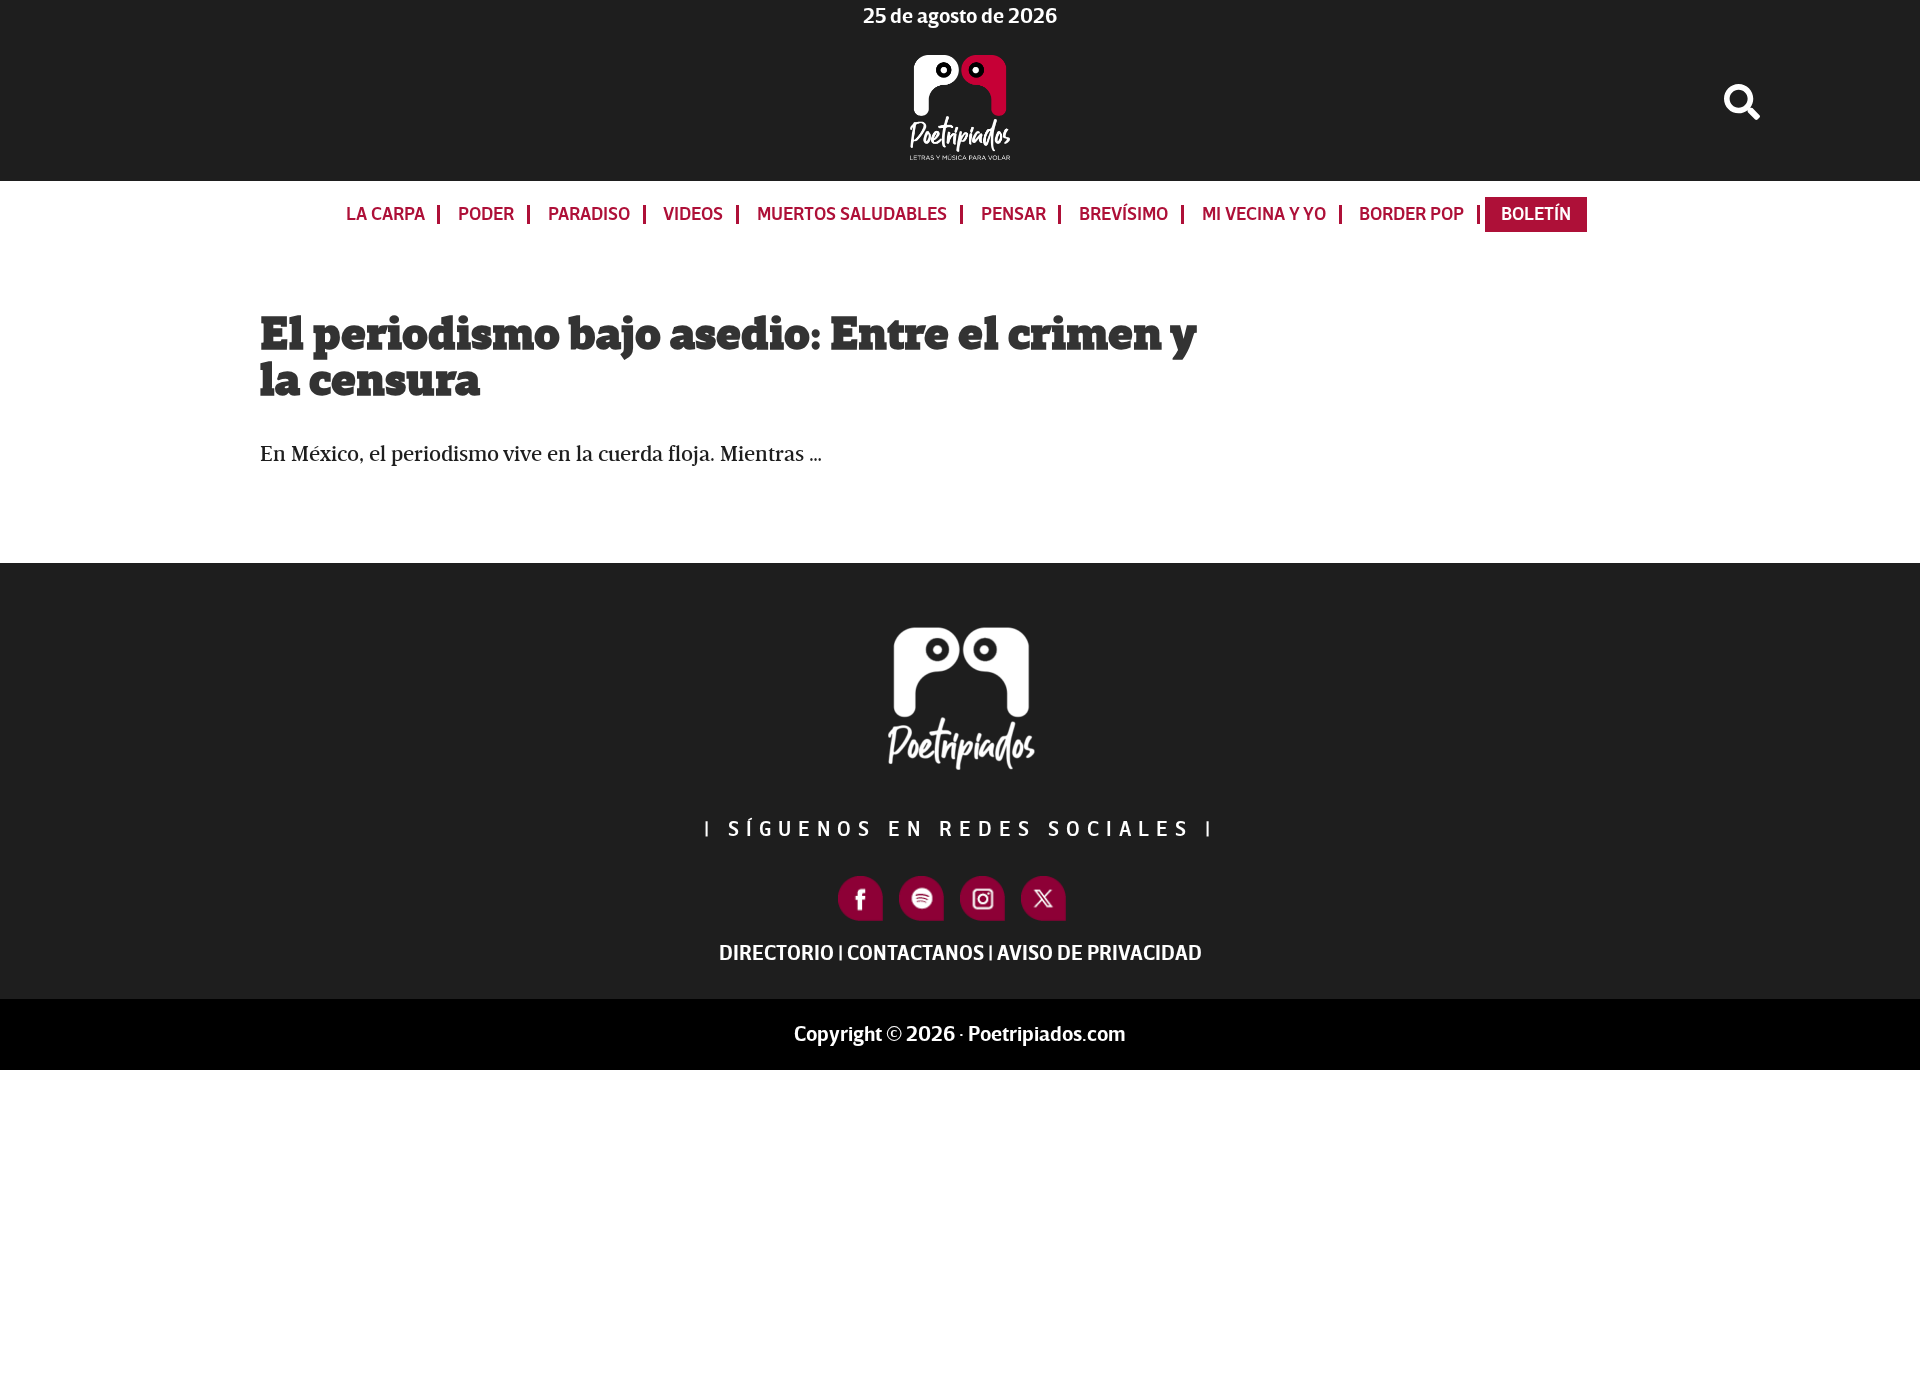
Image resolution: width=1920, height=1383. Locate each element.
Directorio (776, 953)
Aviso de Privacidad (1099, 953)
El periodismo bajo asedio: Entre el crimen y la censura (728, 358)
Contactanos (915, 953)
